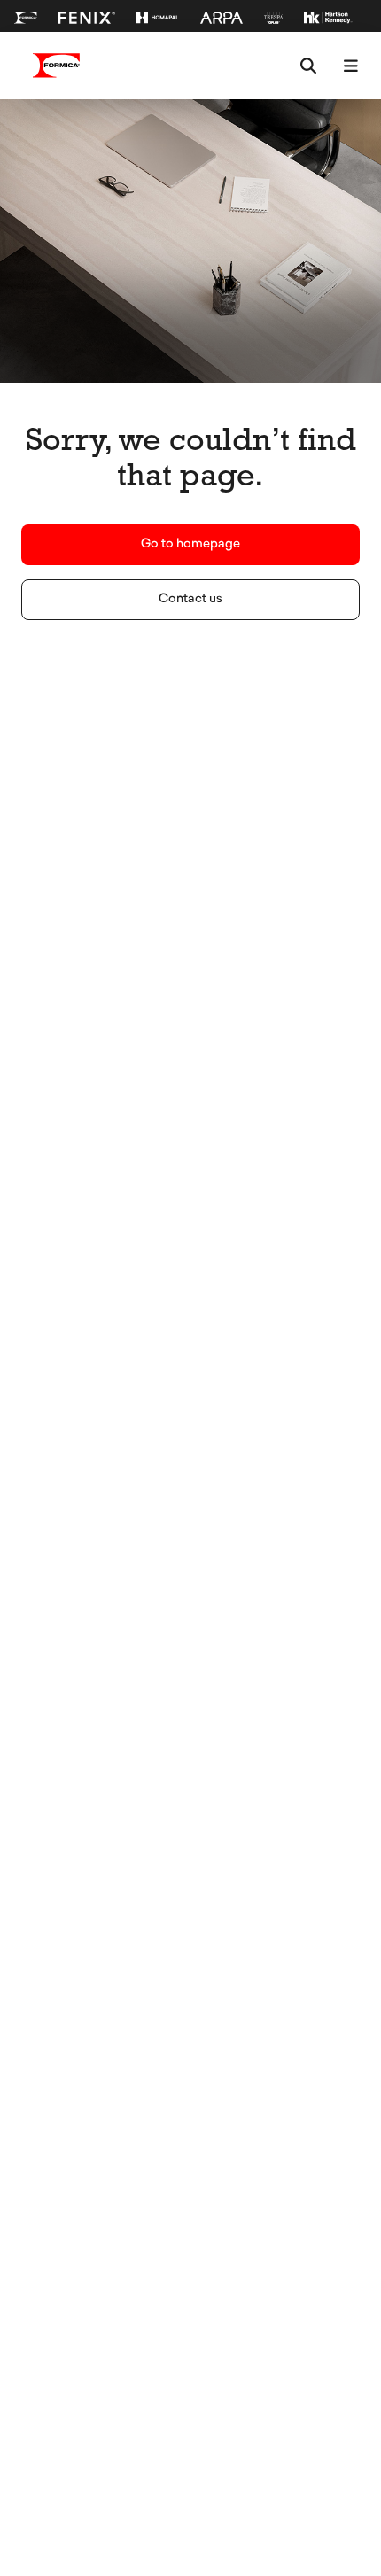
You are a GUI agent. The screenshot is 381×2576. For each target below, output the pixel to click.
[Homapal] (158, 18)
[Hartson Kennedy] (328, 18)
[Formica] (26, 18)
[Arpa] (222, 18)
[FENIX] (87, 18)
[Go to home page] (57, 66)
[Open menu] (351, 66)
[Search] (308, 66)
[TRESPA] (273, 18)
